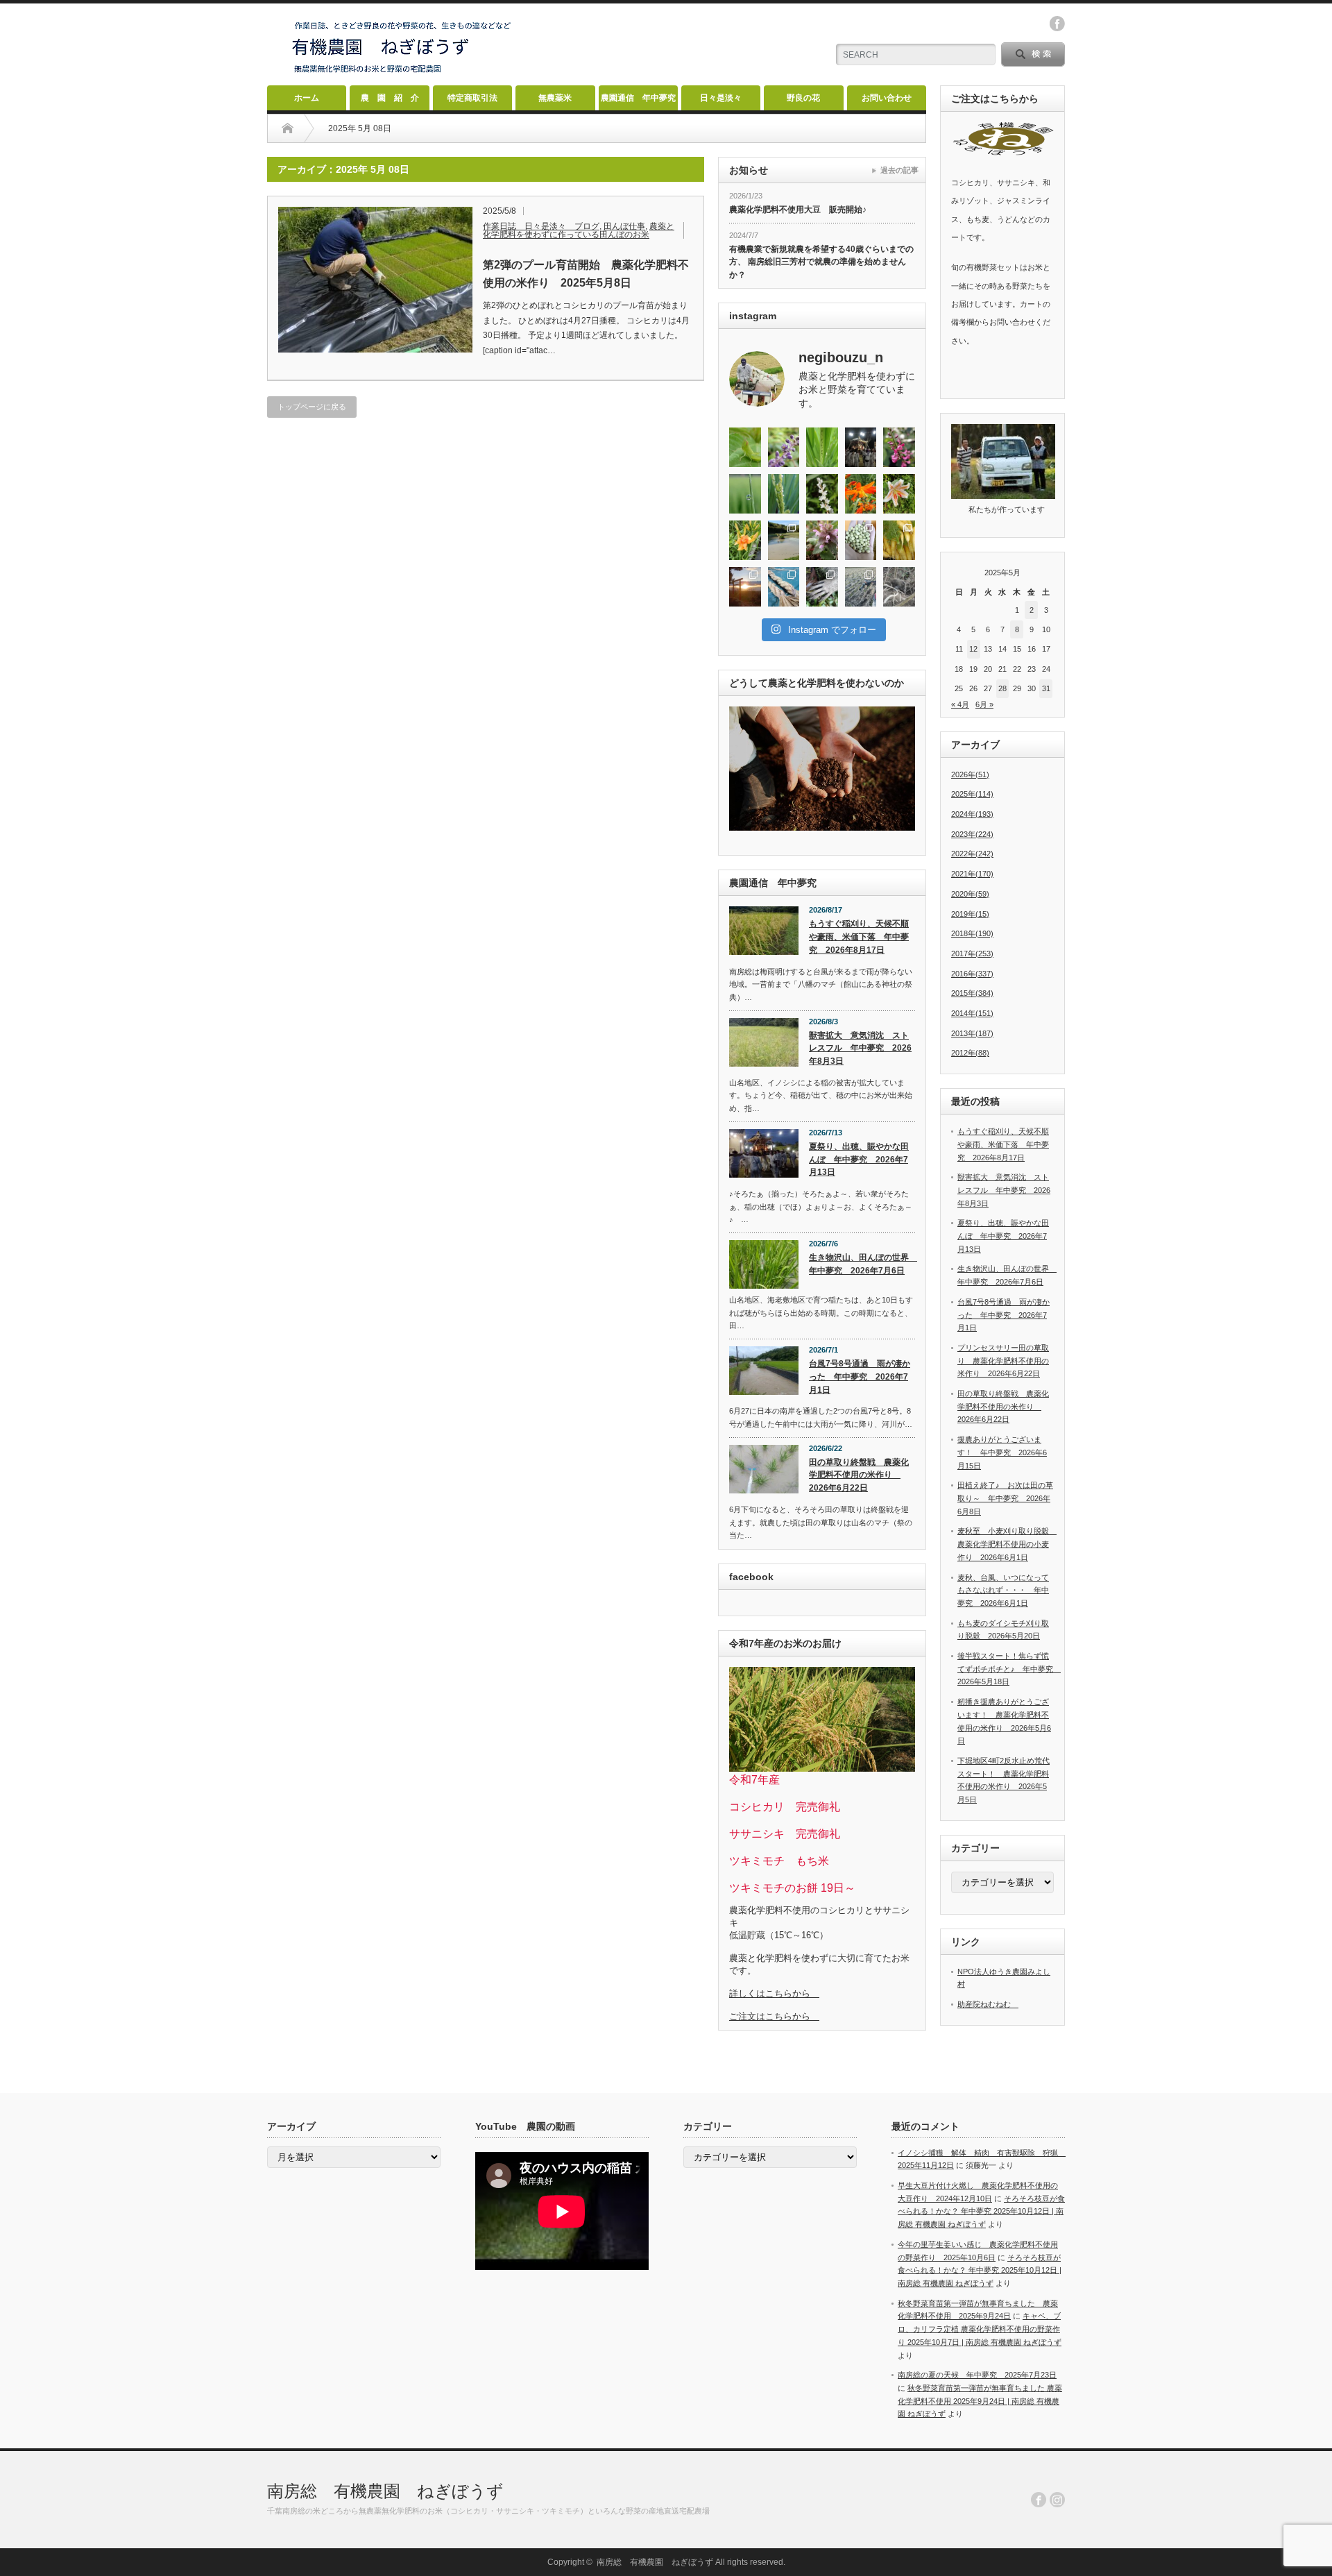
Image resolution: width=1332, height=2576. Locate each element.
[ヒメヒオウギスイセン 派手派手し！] (861, 494)
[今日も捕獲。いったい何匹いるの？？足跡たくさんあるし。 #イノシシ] (899, 587)
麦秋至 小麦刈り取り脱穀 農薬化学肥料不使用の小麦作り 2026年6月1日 (1007, 1544)
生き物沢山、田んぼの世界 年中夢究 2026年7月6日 (862, 1264)
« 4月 (960, 704)
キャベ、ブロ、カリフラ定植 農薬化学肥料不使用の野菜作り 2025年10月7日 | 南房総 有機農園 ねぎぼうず (980, 2329)
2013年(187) (972, 1033)
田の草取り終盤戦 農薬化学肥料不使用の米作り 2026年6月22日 (859, 1475)
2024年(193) (972, 814)
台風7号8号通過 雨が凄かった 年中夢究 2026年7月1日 (860, 1376)
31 (1046, 688)
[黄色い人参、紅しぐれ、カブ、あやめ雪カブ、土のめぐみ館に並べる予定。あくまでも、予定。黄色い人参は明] (899, 540)
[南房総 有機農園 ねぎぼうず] (402, 73)
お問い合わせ (887, 98)
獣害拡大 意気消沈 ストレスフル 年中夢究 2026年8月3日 (860, 1048)
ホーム (307, 98)
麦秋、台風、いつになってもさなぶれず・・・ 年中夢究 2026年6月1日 (1003, 1590)
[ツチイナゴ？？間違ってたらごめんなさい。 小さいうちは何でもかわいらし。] (745, 447)
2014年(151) (972, 1013)
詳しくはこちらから (774, 1993)
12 (973, 649)
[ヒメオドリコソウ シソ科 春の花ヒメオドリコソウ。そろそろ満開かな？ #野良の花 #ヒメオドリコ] (822, 540)
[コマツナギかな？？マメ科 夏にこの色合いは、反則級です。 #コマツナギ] (899, 447)
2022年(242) (972, 854)
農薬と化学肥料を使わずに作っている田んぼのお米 (579, 230)
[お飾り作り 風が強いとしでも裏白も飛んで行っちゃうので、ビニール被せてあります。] (784, 587)
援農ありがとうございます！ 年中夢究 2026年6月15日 (1002, 1452)
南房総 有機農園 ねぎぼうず (385, 2491)
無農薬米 (555, 98)
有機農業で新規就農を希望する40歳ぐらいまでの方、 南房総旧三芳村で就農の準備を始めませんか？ (821, 262)
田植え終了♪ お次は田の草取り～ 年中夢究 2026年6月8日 (1005, 1498)
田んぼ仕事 (624, 226)
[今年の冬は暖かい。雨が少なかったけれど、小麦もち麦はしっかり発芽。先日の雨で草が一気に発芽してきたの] (861, 587)
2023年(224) (972, 834)
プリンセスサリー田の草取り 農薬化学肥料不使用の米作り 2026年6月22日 (1003, 1361)
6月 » (984, 704)
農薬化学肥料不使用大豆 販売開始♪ (798, 210)
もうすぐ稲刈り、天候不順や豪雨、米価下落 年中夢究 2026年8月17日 (859, 937)
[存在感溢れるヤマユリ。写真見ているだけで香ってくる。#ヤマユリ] (899, 494)
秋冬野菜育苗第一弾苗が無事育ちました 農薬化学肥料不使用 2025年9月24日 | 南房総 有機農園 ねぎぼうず (980, 2401)
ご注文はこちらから (774, 2016)
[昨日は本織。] (861, 447)
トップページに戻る (312, 407)
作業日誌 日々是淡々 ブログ (541, 226)
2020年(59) (970, 894)
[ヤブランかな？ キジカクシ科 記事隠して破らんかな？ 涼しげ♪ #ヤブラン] (784, 447)
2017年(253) (972, 954)
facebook (1057, 24)
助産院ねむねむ (988, 2004)
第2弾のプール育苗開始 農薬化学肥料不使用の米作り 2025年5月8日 (586, 274)
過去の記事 (899, 170)
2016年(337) (972, 974)
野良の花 (803, 98)
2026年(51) (970, 774)
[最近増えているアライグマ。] (822, 587)
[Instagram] (1057, 2500)
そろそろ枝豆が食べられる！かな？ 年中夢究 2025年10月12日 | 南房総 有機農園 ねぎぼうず (981, 2211)
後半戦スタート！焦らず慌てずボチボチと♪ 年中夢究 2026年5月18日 (1009, 1669)
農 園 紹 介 (390, 98)
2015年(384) (972, 993)
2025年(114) (972, 794)
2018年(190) (972, 933)
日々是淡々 (721, 98)
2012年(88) (970, 1053)
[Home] (288, 128)
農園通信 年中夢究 (638, 98)
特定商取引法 (472, 98)
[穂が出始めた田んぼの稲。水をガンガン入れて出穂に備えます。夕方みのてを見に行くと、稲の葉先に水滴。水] (745, 494)
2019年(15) (970, 914)
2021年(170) (972, 874)
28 (1002, 688)
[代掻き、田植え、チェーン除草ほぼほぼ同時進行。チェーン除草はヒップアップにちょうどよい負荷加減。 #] (784, 540)
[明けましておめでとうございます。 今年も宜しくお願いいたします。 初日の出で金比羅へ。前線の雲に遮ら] (745, 587)
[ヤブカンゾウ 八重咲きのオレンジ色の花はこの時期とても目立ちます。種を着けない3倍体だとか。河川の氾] (745, 540)
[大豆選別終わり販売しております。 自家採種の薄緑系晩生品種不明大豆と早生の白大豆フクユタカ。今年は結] (861, 540)
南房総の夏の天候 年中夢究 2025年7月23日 (977, 2375)
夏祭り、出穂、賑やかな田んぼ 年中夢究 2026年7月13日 (859, 1159)
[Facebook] (1039, 2500)
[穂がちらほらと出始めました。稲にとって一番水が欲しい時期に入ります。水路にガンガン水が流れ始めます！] (784, 494)
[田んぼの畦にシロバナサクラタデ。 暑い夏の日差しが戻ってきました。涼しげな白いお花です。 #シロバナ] (822, 494)
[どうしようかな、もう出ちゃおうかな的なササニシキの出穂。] (822, 447)
